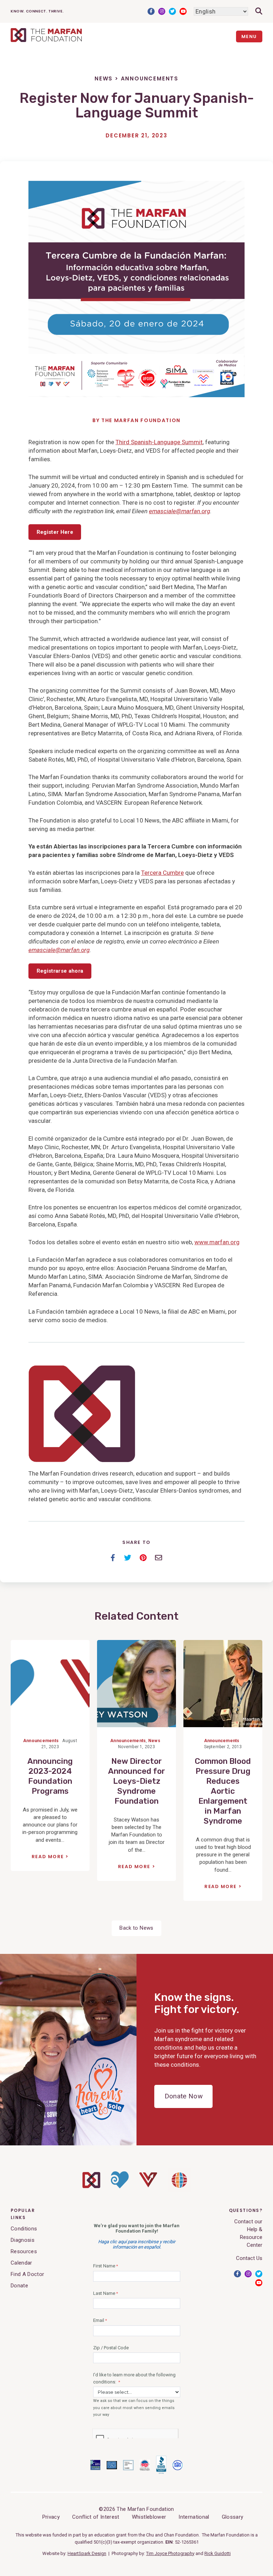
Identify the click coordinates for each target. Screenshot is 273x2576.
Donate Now (184, 2096)
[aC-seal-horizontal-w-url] (161, 2472)
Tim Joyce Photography (170, 2553)
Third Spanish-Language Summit (159, 442)
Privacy (51, 2517)
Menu (249, 36)
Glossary (233, 2517)
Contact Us (249, 2258)
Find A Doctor (27, 2274)
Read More (48, 1857)
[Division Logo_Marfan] (91, 2186)
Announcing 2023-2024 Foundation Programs (50, 1776)
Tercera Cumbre (162, 873)
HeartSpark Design (87, 2553)
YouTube (183, 11)
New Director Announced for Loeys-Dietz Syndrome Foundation (136, 1781)
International (194, 2517)
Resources (24, 2251)
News (104, 78)
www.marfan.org (217, 1242)
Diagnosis (23, 2240)
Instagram (162, 11)
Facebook (151, 11)
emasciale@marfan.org (180, 511)
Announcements (150, 78)
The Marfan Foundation (141, 420)
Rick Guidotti (218, 2553)
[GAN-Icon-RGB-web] (179, 2190)
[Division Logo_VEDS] (148, 2186)
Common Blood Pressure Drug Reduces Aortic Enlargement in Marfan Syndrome (223, 1791)
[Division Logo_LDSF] (120, 2187)
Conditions (24, 2229)
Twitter (172, 11)
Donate (19, 2286)
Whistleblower (149, 2517)
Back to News (136, 1928)
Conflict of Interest (96, 2517)
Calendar (22, 2263)
